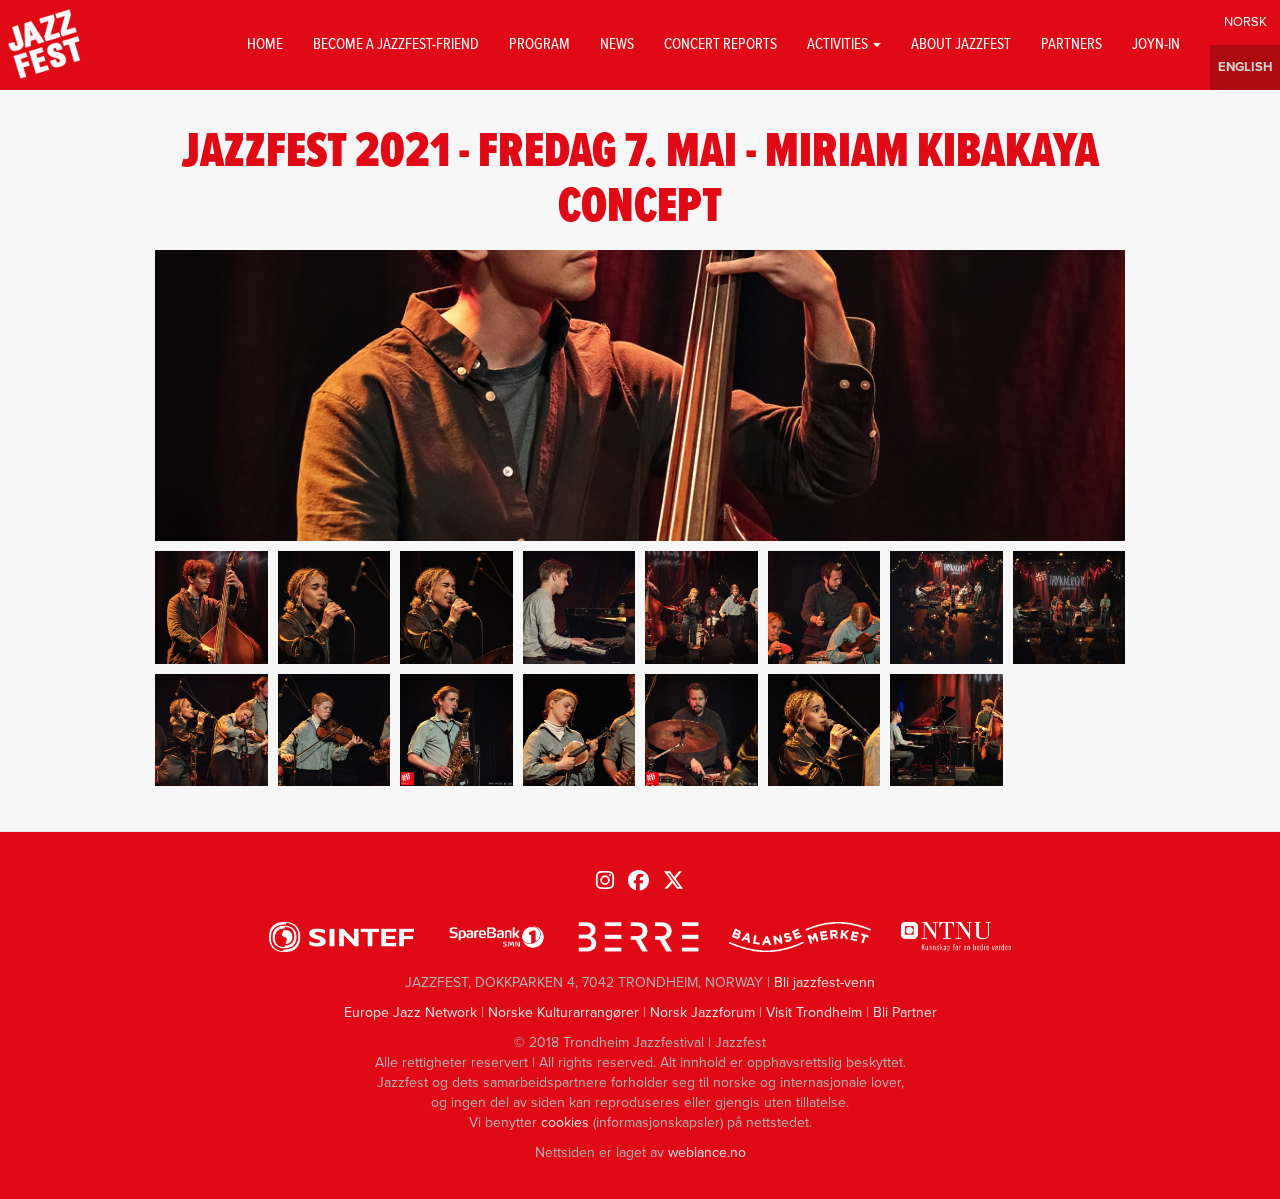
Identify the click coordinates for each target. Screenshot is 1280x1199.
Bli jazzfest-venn (824, 982)
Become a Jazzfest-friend (396, 45)
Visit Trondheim (814, 1012)
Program (539, 45)
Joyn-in (1156, 45)
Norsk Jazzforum (702, 1012)
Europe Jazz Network (410, 1012)
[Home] (45, 45)
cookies (565, 1122)
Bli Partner (905, 1012)
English (1245, 67)
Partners (1071, 45)
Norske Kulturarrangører (563, 1012)
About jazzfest (961, 45)
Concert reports (720, 45)
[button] (211, 607)
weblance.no (707, 1152)
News (617, 45)
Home (265, 45)
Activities (839, 45)
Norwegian (1245, 22)
